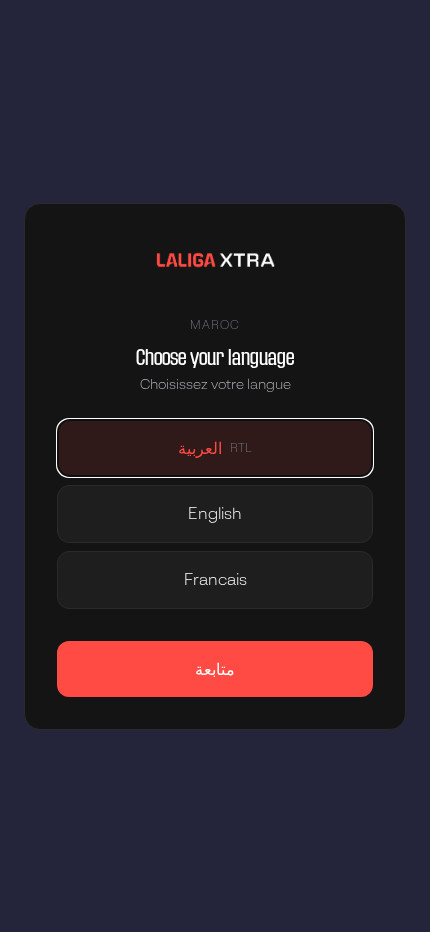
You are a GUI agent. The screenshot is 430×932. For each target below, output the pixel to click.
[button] (215, 448)
